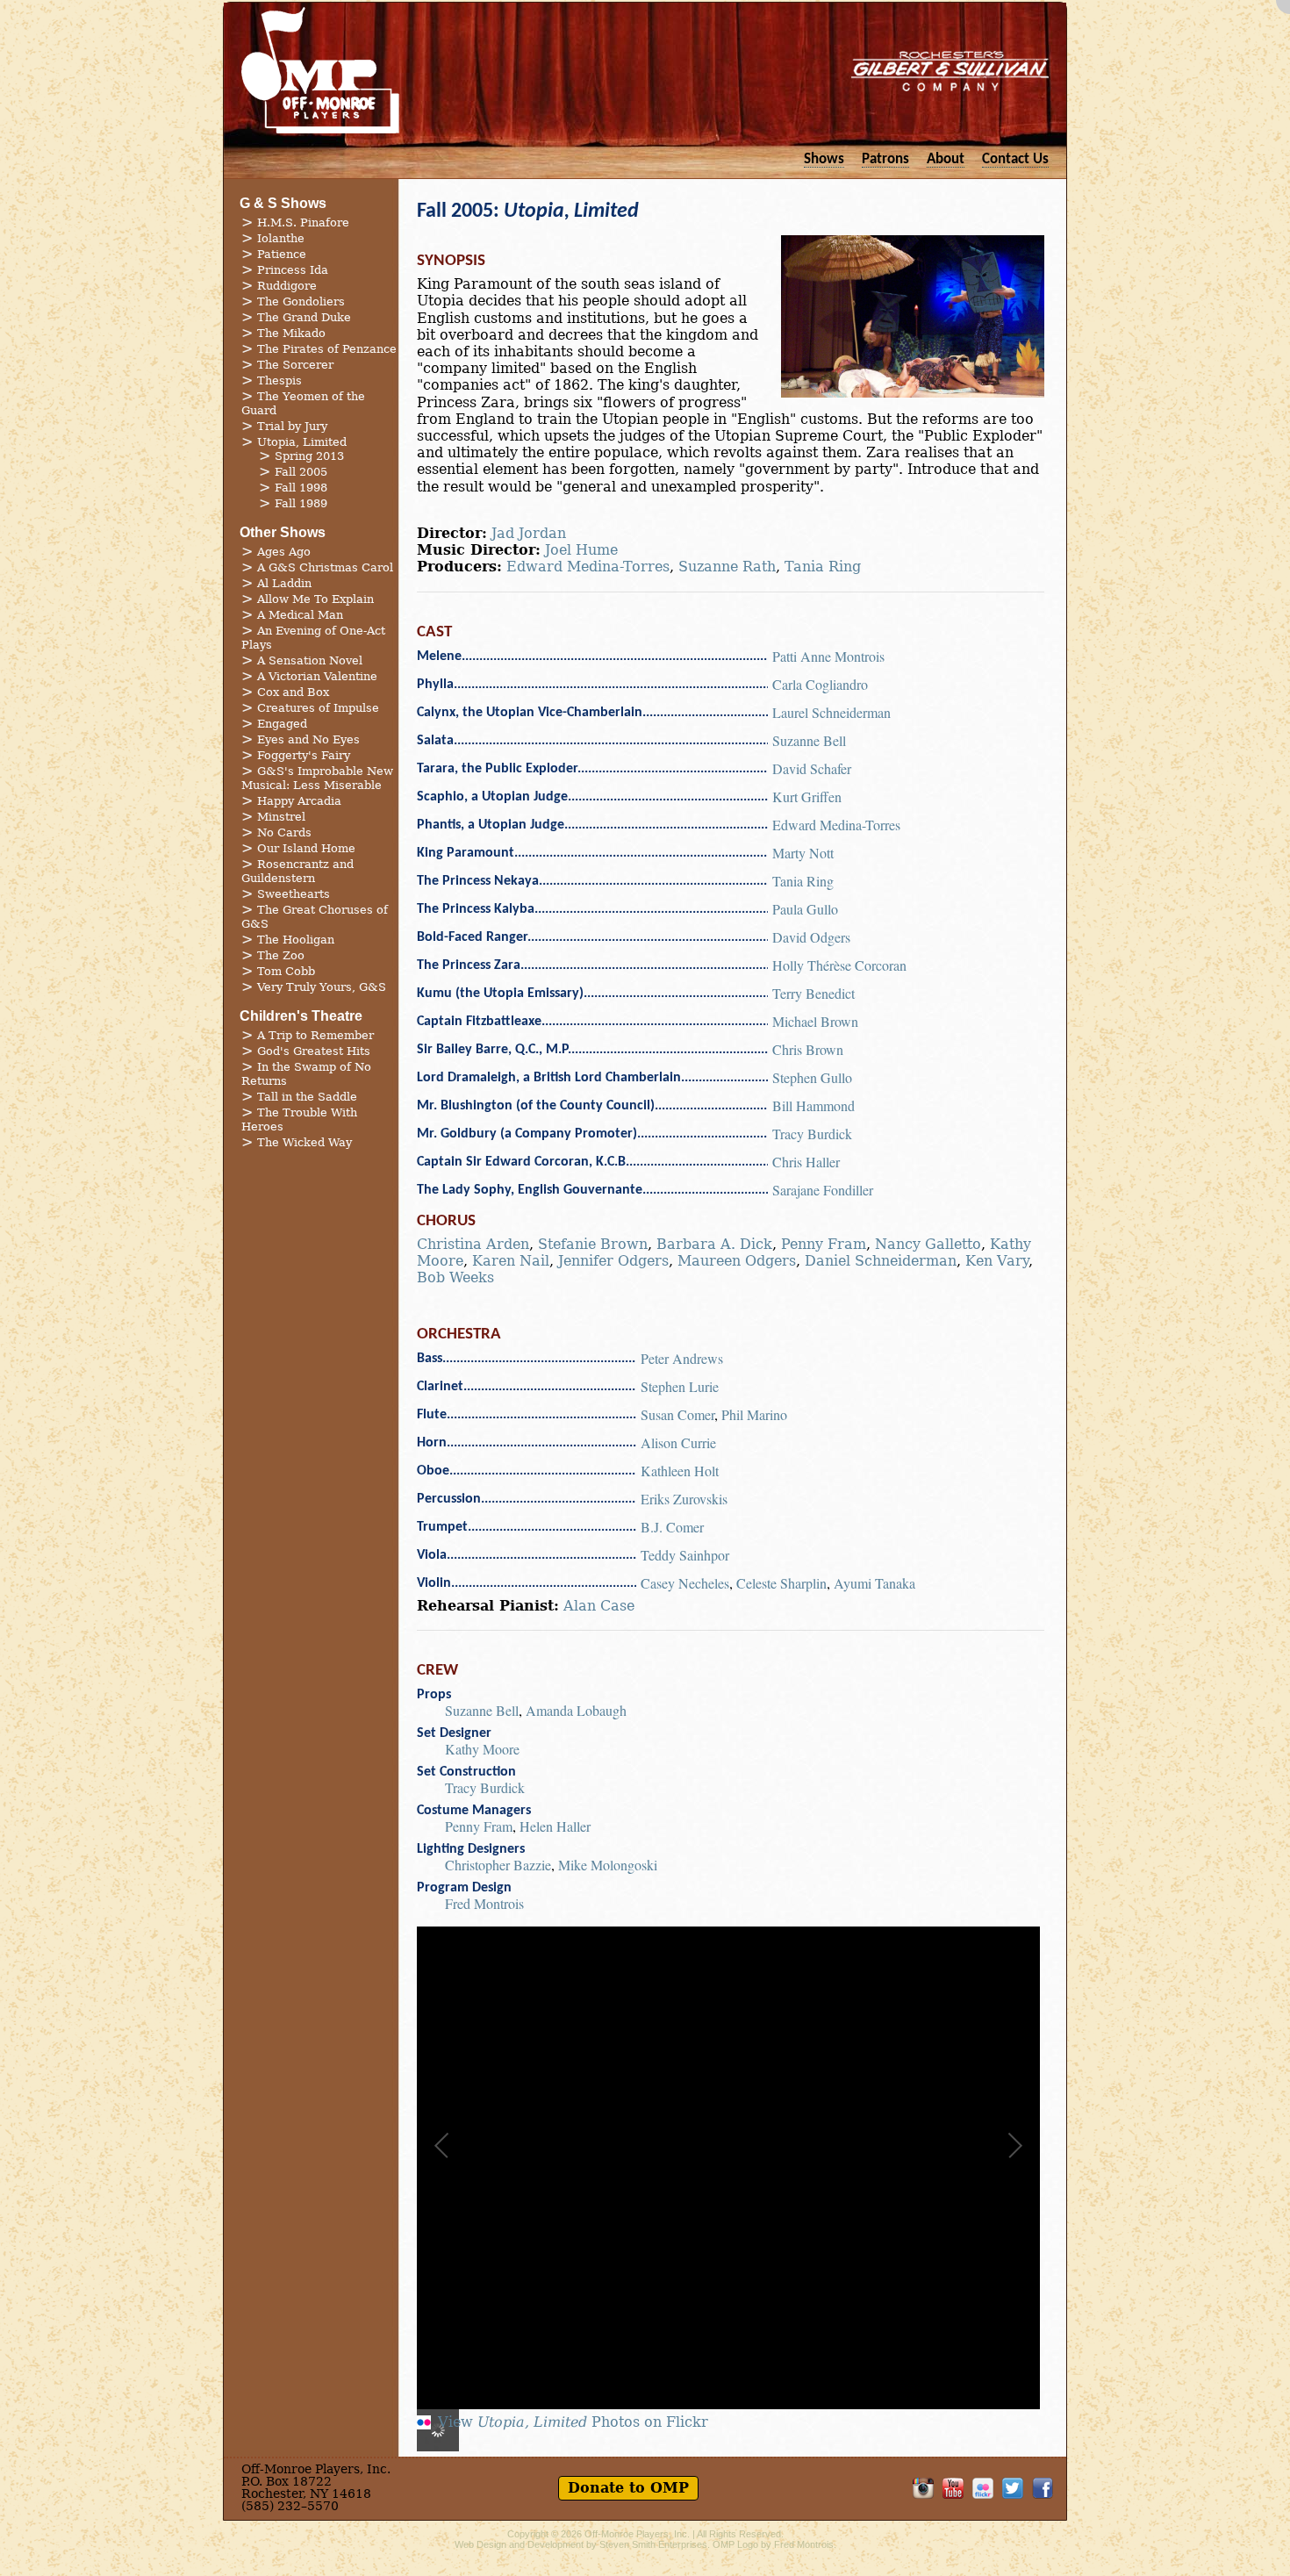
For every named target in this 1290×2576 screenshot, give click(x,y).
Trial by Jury (292, 426)
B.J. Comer (672, 1527)
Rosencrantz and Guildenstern (297, 871)
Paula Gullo (805, 909)
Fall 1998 (301, 488)
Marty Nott (803, 853)
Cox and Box (293, 692)
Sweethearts (294, 894)
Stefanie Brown (593, 1244)
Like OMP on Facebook (1043, 2488)
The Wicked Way (305, 1142)
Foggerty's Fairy (304, 755)
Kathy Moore (482, 1749)
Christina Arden (473, 1244)
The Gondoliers (301, 301)
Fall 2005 (301, 472)
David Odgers (811, 937)
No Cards (284, 832)
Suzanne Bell (809, 740)
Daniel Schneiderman (881, 1261)
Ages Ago (284, 552)
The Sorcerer (295, 365)
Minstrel (281, 817)
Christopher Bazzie (498, 1865)
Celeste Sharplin (781, 1583)
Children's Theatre (301, 1016)
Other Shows (283, 532)
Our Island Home (306, 848)
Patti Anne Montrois (828, 656)
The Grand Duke (304, 317)
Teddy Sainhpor (685, 1555)
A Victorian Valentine (317, 676)
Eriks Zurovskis (684, 1499)
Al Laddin (284, 583)
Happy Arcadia (299, 801)
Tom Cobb (286, 971)
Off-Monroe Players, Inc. (637, 2534)
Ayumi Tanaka (874, 1583)
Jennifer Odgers (613, 1261)
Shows (824, 159)
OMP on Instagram (923, 2488)
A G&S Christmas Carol (325, 567)
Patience (282, 254)
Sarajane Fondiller (823, 1190)
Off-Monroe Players (320, 70)
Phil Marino (754, 1414)
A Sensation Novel (310, 660)
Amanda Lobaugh (576, 1710)
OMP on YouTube (953, 2488)
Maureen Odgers (737, 1261)
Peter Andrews (682, 1358)
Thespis (279, 380)
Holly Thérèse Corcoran (839, 965)
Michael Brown (815, 1021)
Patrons (885, 159)
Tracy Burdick (812, 1134)
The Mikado (291, 333)
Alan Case (599, 1606)
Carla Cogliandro (820, 684)
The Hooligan (296, 940)
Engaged (282, 724)
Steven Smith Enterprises (653, 2544)
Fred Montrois (484, 1903)
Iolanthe (281, 238)
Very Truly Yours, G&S (322, 987)
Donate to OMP (628, 2488)
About (946, 159)
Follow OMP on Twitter (1013, 2488)
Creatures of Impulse (318, 708)
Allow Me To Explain (315, 599)
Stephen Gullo (812, 1077)
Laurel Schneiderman (831, 712)
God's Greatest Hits (314, 1051)
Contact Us (1015, 159)
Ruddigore (287, 286)
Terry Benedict (813, 993)
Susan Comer (677, 1414)
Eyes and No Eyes (308, 739)
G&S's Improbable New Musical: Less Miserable (317, 778)
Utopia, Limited (302, 442)
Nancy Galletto (928, 1244)
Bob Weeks (455, 1277)
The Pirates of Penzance (327, 349)
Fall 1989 (301, 503)
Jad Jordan (529, 533)
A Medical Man (300, 615)
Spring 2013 (309, 456)
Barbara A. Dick (714, 1244)
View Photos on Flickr (573, 2422)
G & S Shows (283, 203)
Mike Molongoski (608, 1865)
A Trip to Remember (315, 1035)
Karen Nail (511, 1261)
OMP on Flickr (983, 2488)
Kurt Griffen (807, 796)
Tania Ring (823, 567)
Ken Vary (997, 1261)
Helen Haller (555, 1826)
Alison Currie (678, 1442)
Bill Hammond (813, 1105)
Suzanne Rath (727, 567)
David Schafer (812, 768)
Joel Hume (581, 550)
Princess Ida (293, 270)
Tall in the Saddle (307, 1097)
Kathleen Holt (680, 1471)
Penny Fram (824, 1244)
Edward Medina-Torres (588, 567)
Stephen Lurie (680, 1386)
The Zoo (281, 955)
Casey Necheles (685, 1583)
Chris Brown (808, 1049)
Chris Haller (806, 1162)
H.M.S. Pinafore (303, 222)
